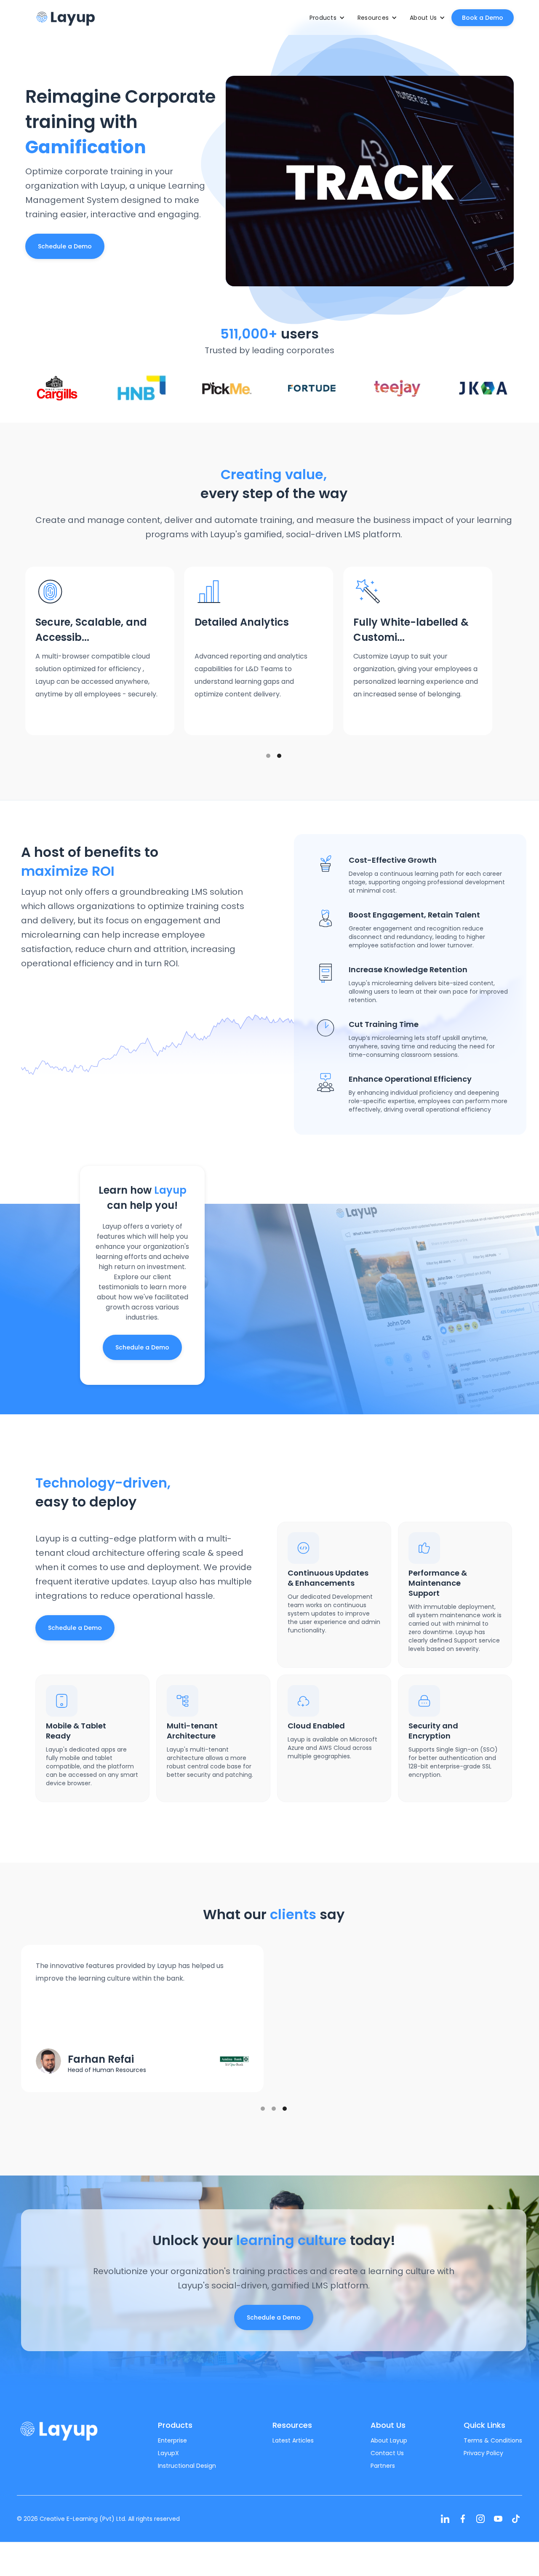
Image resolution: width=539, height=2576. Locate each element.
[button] (327, 18)
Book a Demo (483, 18)
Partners (383, 2466)
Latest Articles (293, 2440)
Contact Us (387, 2453)
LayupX (168, 2453)
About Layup (389, 2440)
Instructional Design (187, 2466)
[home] (65, 17)
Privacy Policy (483, 2453)
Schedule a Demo (65, 246)
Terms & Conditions (493, 2440)
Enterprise (172, 2440)
